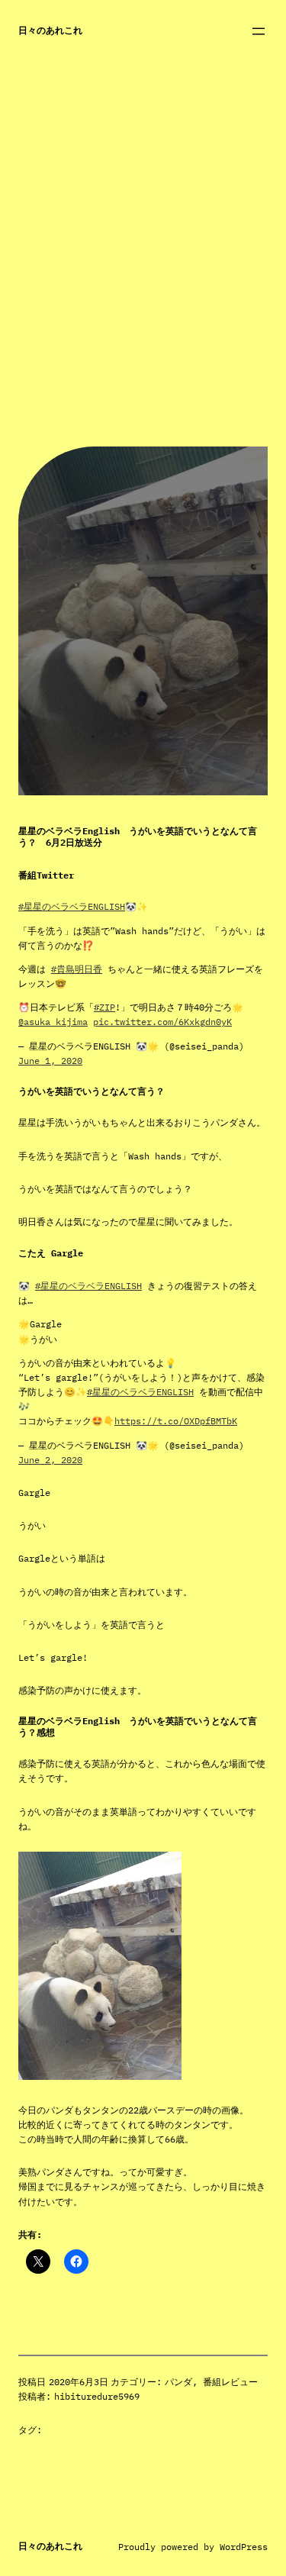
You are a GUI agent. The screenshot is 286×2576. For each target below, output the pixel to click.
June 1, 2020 (50, 1061)
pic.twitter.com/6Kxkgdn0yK (162, 1022)
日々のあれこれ (50, 30)
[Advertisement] (143, 303)
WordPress (244, 2547)
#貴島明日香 (77, 969)
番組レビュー (230, 2382)
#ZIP (104, 1007)
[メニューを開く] (259, 31)
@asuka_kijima (53, 1022)
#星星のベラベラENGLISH (72, 906)
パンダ (178, 2382)
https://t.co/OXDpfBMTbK (176, 1421)
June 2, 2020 (50, 1460)
